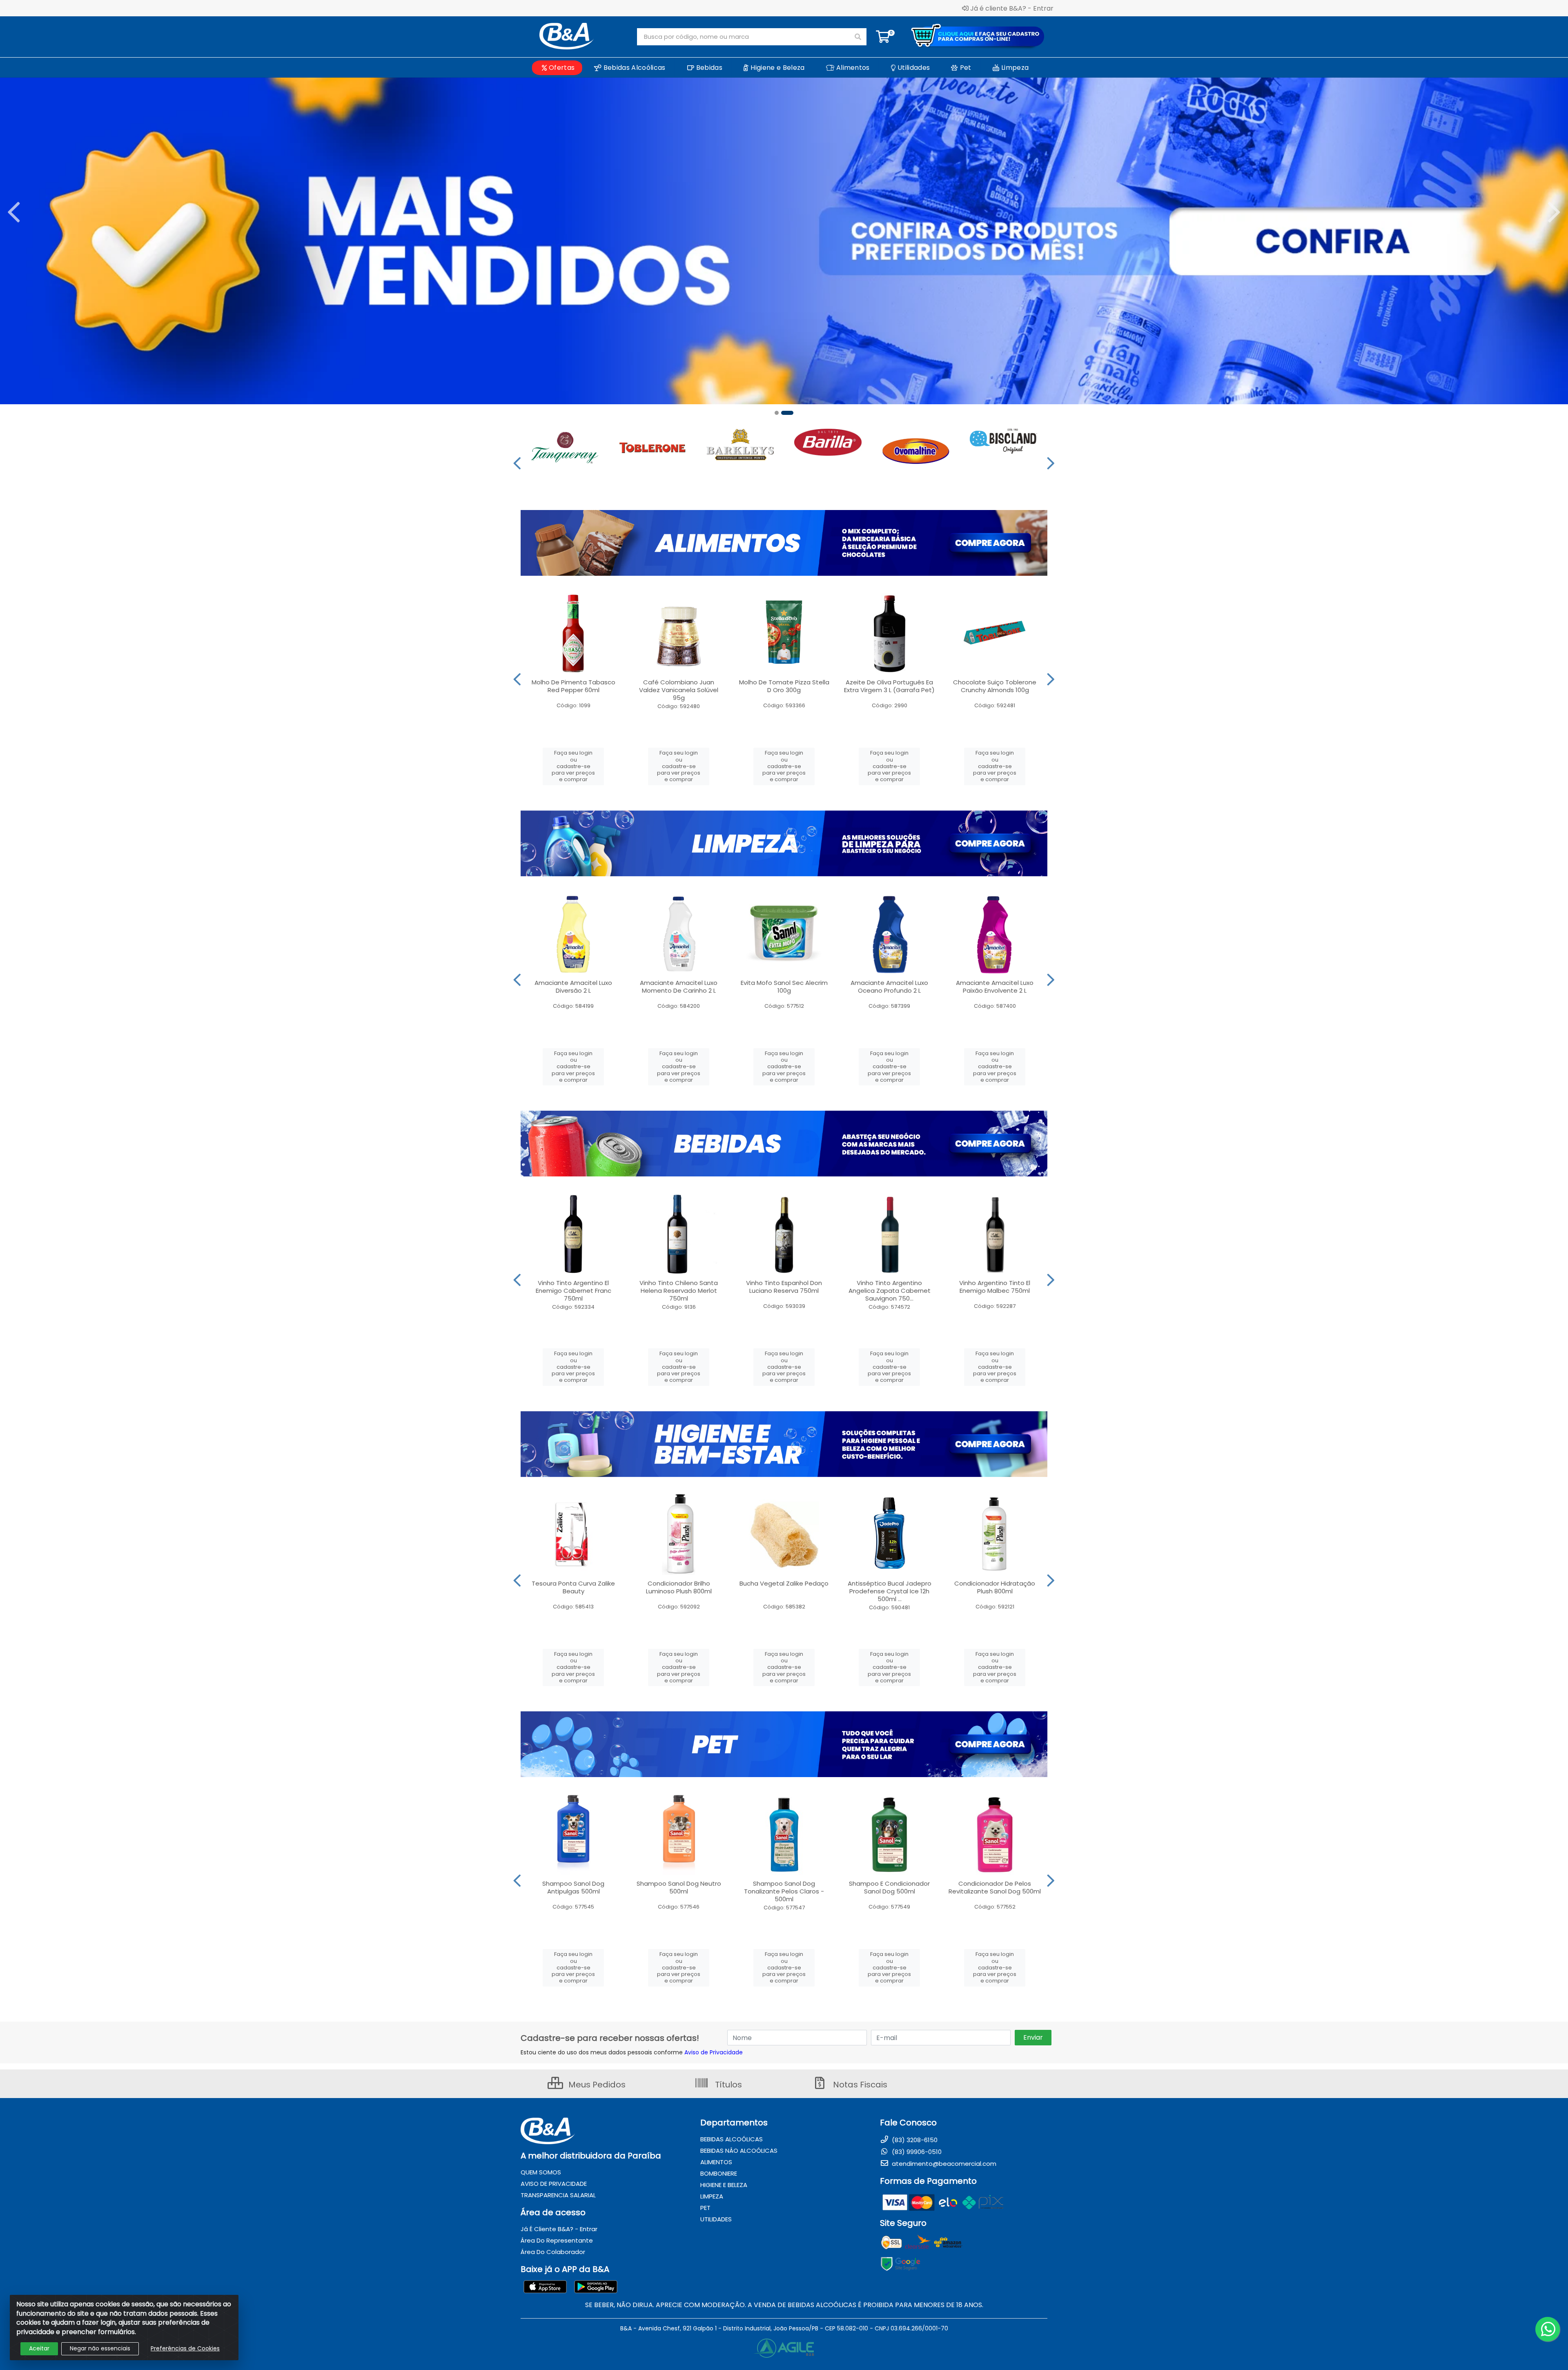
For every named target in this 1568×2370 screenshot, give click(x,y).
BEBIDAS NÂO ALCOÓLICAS (739, 2151)
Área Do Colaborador (553, 2252)
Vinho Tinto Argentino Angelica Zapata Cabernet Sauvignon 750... (890, 1291)
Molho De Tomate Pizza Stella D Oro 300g (784, 686)
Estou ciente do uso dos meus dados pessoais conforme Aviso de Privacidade (632, 2052)
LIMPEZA (712, 2196)
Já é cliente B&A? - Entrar (1012, 8)
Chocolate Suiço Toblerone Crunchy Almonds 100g (995, 686)
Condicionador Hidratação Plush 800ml (995, 1587)
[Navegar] (14, 212)
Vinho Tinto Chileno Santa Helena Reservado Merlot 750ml (679, 1291)
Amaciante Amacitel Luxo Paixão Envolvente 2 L (995, 987)
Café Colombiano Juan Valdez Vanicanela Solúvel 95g (679, 690)
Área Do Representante (557, 2240)
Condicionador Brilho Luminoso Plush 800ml (679, 1587)
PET (705, 2208)
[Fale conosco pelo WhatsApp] (1548, 2329)
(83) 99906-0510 (916, 2152)
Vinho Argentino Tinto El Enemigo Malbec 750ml (995, 1287)
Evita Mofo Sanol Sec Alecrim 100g (784, 987)
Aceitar (39, 2348)
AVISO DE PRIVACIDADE (554, 2184)
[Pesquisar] (858, 37)
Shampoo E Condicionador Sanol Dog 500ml (889, 1887)
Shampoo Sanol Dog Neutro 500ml (679, 1887)
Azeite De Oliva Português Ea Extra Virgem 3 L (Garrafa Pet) (889, 686)
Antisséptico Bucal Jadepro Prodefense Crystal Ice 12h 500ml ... (890, 1591)
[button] (781, 413)
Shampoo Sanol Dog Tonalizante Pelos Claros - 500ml (784, 1891)
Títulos (727, 2085)
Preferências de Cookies (185, 2348)
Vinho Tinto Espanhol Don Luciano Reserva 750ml (784, 1287)
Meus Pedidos (596, 2085)
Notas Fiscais (859, 2085)
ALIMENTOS (716, 2162)
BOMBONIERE (719, 2173)
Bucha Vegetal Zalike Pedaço (784, 1583)
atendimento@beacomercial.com (943, 2164)
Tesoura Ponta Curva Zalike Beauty (573, 1587)
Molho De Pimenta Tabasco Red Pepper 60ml (574, 686)
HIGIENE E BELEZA (724, 2185)
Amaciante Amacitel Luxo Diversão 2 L (573, 987)
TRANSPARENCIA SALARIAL (558, 2195)
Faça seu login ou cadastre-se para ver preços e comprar (573, 766)
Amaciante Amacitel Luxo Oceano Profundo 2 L (889, 987)
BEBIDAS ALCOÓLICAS (732, 2139)
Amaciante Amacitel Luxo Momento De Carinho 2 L (679, 987)
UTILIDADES (716, 2219)
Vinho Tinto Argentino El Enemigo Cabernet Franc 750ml (574, 1291)
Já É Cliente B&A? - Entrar (559, 2229)
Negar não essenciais (100, 2348)
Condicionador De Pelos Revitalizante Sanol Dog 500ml (995, 1887)
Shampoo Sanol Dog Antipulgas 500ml (573, 1887)
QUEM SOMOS (541, 2172)
